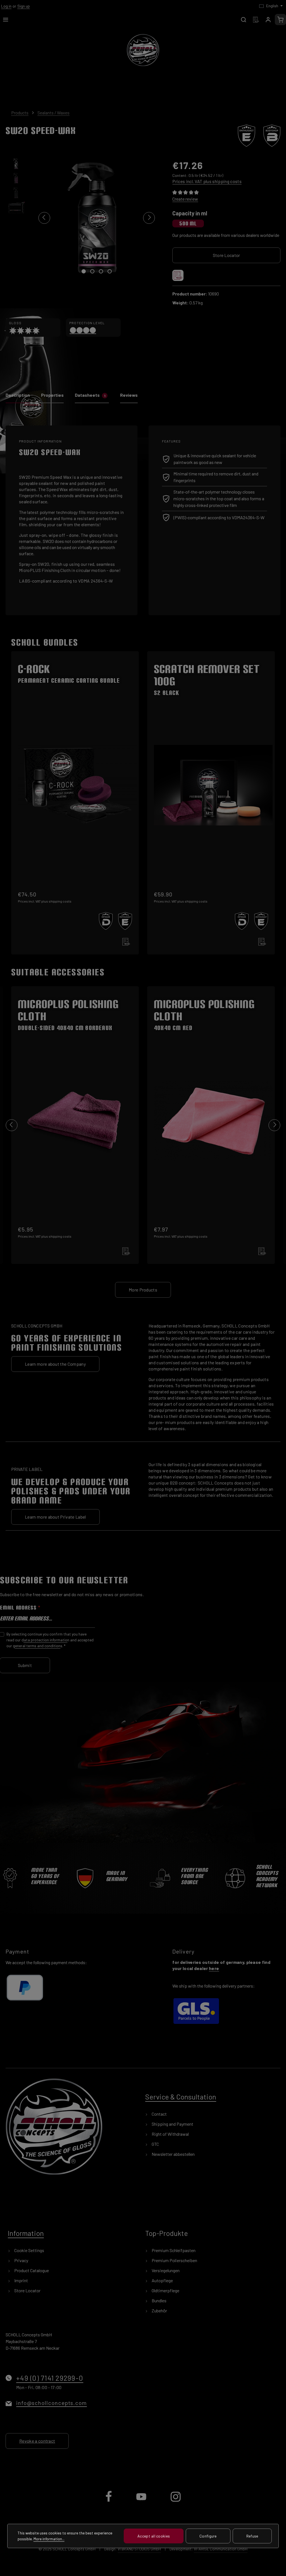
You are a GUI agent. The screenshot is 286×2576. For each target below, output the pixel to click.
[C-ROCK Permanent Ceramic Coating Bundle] (75, 788)
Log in (6, 6)
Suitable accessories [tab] (58, 972)
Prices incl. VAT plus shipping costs (207, 181)
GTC (155, 2144)
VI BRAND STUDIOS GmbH (139, 2549)
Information (26, 2233)
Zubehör (159, 2311)
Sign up (24, 6)
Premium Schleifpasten (173, 2250)
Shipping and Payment (172, 2124)
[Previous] (44, 218)
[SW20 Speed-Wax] (96, 218)
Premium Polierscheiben (174, 2260)
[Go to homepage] (143, 50)
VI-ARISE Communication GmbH (221, 2549)
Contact (159, 2114)
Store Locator (227, 255)
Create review (185, 199)
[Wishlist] (256, 20)
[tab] (18, 397)
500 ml (188, 223)
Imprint (21, 2280)
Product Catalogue (31, 2270)
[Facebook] (109, 2501)
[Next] (149, 218)
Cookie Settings (29, 2250)
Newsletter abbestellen (173, 2154)
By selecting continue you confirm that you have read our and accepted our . (50, 1640)
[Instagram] (176, 2501)
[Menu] (6, 20)
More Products (143, 1290)
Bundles (159, 2300)
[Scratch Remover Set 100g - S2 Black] (211, 788)
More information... (49, 2539)
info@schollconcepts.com (52, 2403)
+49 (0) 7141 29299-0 (50, 2378)
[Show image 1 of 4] (84, 271)
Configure (208, 2536)
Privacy (21, 2260)
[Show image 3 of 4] (101, 271)
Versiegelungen (165, 2270)
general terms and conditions (38, 1646)
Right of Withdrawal (170, 2134)
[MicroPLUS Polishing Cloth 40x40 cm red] (211, 1111)
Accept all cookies (154, 2536)
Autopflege (162, 2280)
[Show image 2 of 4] (92, 271)
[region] (83, 218)
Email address (20, 1608)
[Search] (244, 20)
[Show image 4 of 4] (110, 271)
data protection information (45, 1640)
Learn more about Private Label (55, 1517)
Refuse (252, 2536)
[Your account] (268, 20)
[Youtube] (142, 2501)
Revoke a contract (37, 2441)
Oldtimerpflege (165, 2290)
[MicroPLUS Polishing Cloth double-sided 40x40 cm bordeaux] (75, 1111)
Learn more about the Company (55, 1364)
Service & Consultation (181, 2097)
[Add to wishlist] (178, 275)
